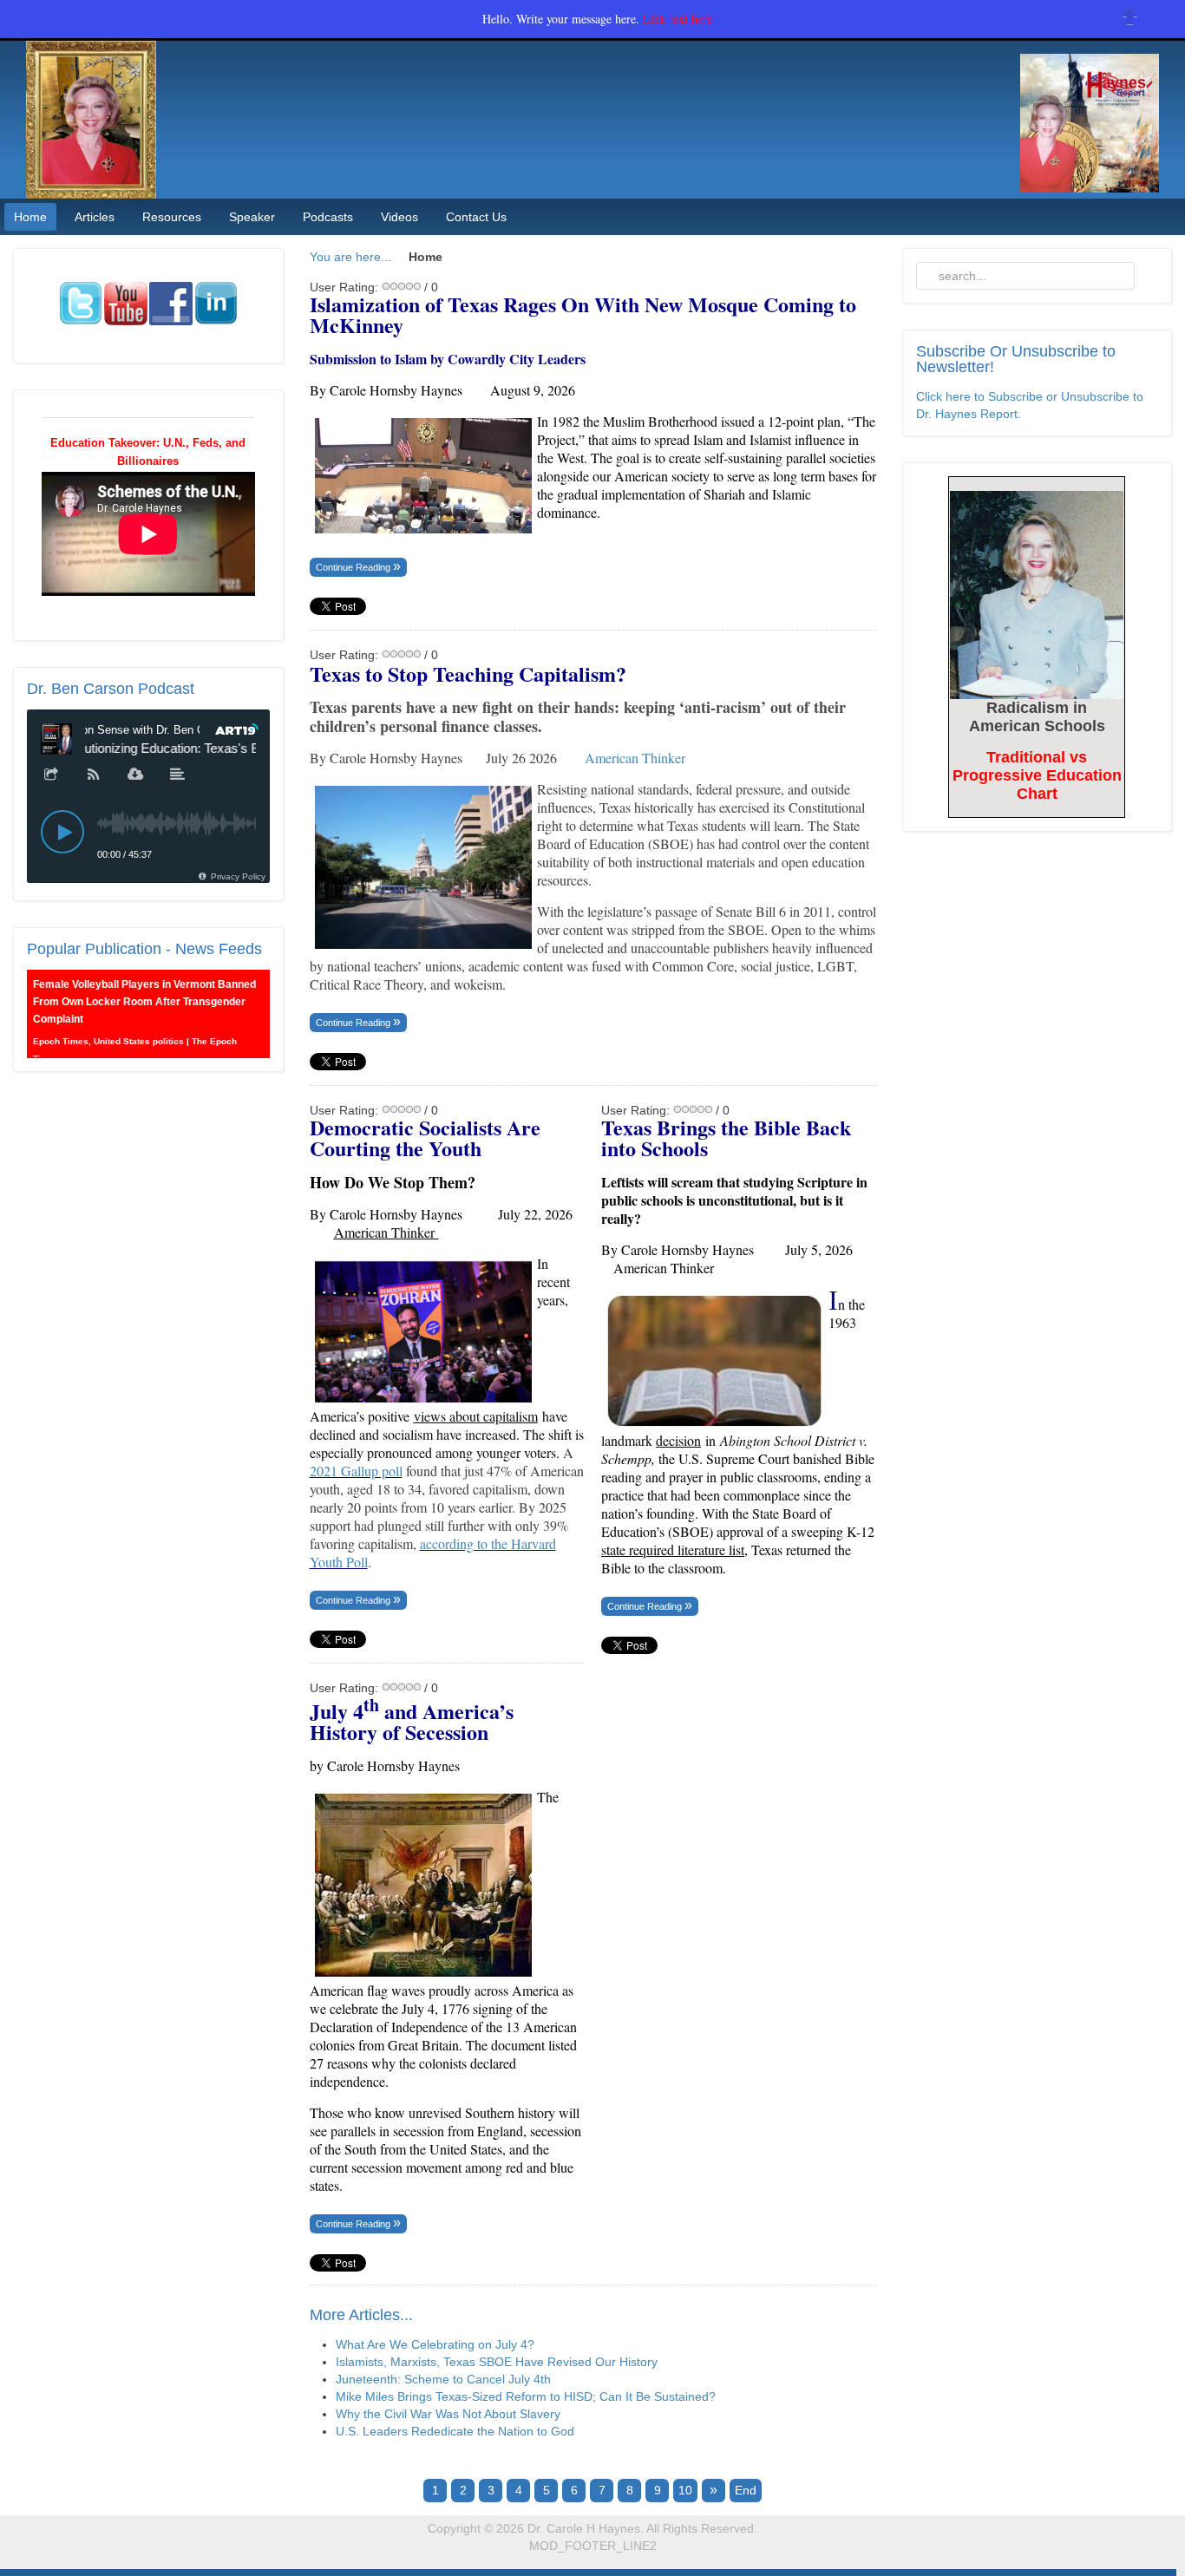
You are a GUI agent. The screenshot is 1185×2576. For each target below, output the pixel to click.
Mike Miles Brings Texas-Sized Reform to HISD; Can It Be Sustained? (526, 2396)
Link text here (678, 19)
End (746, 2490)
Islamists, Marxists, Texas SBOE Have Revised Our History (497, 2362)
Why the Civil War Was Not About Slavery (448, 2414)
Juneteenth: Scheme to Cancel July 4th (443, 2379)
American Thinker (635, 758)
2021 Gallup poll (356, 1471)
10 (685, 2490)
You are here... (350, 257)
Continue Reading (354, 567)
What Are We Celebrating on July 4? (435, 2344)
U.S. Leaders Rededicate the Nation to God (455, 2431)
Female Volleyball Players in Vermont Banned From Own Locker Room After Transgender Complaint (144, 1002)
